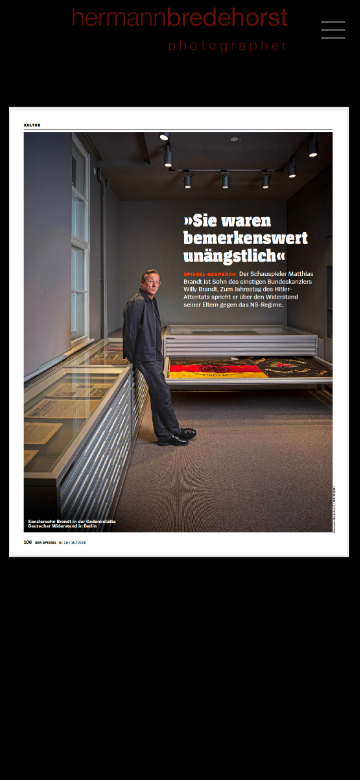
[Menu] (333, 30)
